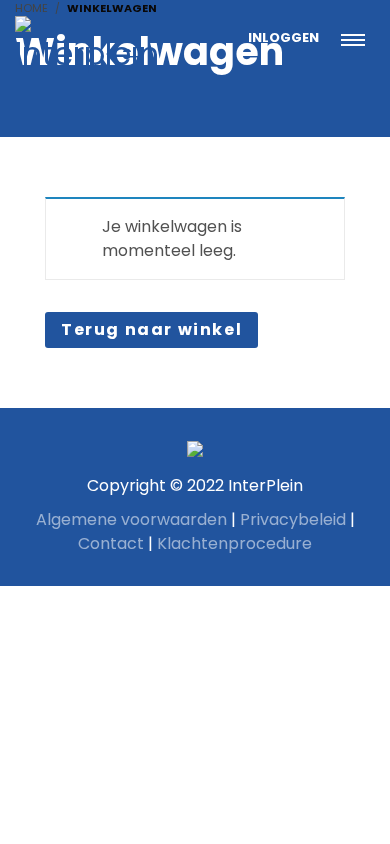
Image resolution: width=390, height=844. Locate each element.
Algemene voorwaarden (131, 519)
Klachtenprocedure (234, 543)
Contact (111, 543)
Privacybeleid (293, 519)
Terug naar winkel (151, 329)
